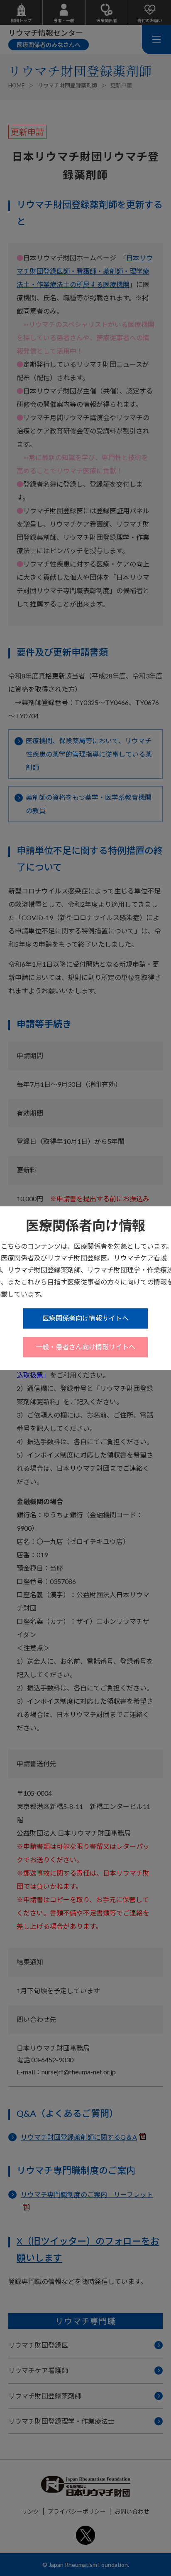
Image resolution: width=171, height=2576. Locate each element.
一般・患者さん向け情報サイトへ (85, 1347)
